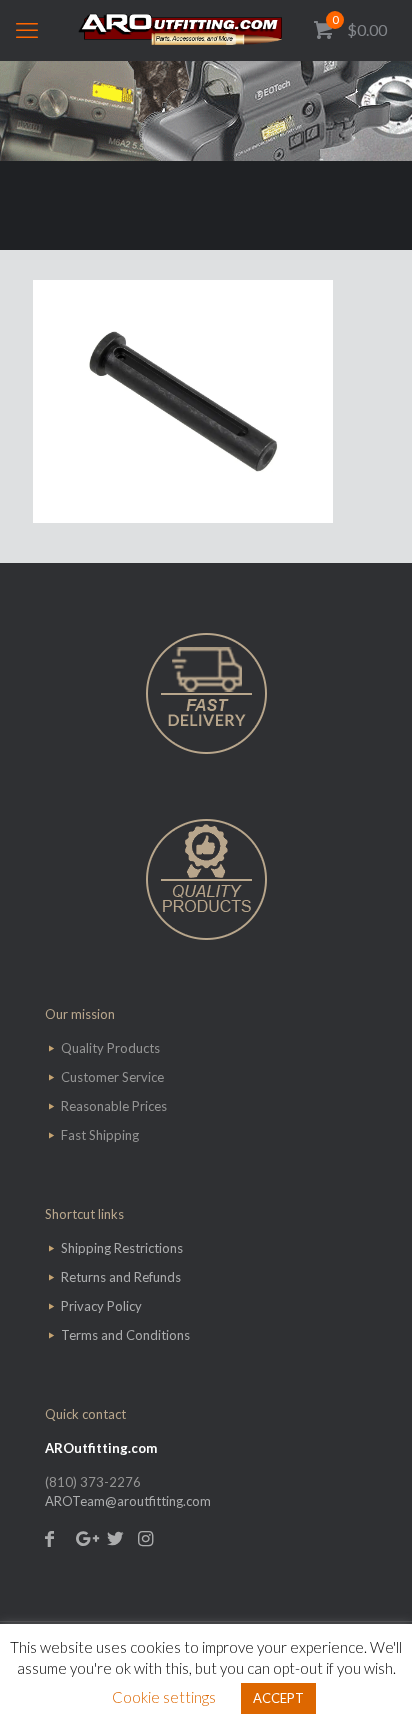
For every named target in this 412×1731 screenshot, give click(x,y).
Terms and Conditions (125, 1335)
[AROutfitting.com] (206, 30)
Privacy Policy (101, 1306)
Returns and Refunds (121, 1277)
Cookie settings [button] (164, 1697)
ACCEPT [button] (278, 1698)
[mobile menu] (27, 30)
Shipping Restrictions (122, 1248)
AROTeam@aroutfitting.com (128, 1501)
